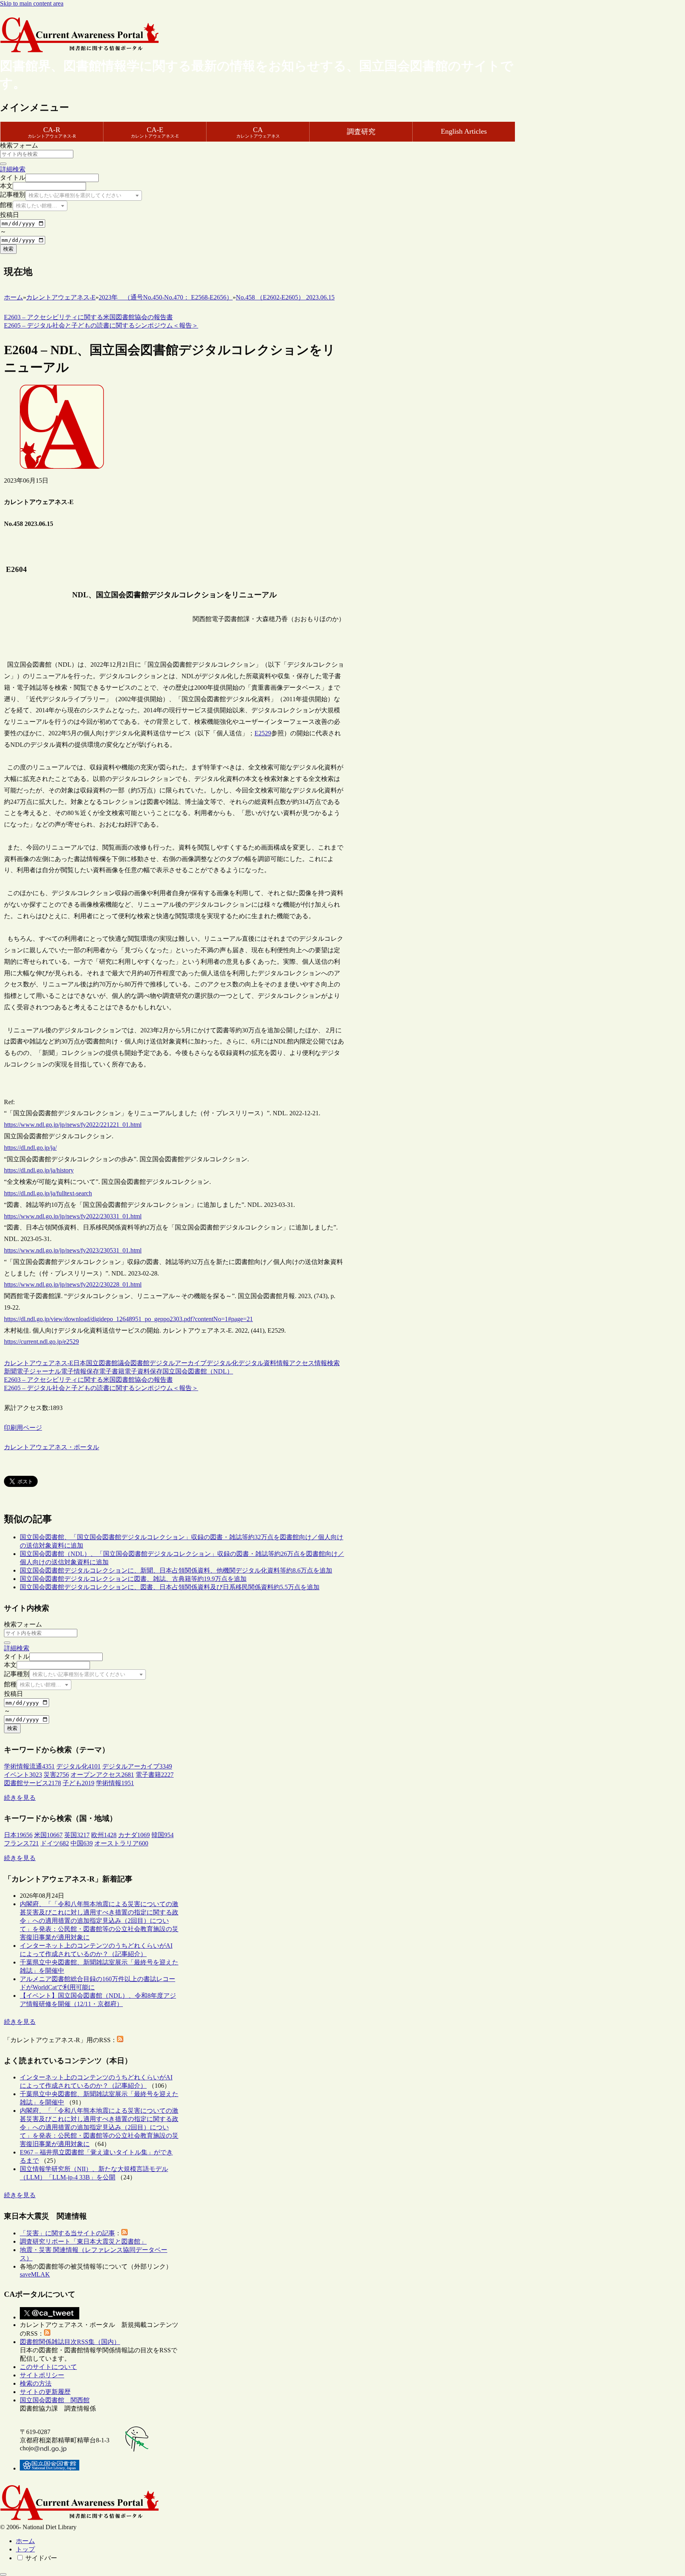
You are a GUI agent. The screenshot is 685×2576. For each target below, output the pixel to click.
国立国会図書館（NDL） (198, 1371)
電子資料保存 (144, 1371)
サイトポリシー (42, 2375)
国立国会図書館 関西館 (55, 2400)
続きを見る (20, 1798)
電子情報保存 (80, 1371)
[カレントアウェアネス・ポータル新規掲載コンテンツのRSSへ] (47, 2333)
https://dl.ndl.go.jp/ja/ (30, 1148)
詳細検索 (13, 169)
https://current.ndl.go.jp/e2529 (41, 1342)
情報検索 (327, 1363)
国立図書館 (102, 1363)
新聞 (10, 1371)
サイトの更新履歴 (45, 2392)
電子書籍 (112, 1371)
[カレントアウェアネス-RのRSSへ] (120, 2040)
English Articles (464, 131)
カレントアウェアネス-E (39, 1363)
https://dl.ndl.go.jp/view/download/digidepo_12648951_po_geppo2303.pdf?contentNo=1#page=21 (128, 1319)
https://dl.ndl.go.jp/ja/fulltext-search (48, 1193)
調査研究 (361, 132)
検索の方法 (36, 2383)
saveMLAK (35, 2274)
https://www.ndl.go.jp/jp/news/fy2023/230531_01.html (73, 1250)
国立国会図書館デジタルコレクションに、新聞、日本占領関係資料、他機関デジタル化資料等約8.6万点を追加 (176, 1570)
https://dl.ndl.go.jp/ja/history (39, 1170)
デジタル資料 (257, 1363)
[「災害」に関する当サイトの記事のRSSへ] (124, 2233)
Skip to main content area (32, 3)
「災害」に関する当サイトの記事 (67, 2233)
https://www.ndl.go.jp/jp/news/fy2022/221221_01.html (73, 1125)
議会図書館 (134, 1363)
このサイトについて (48, 2367)
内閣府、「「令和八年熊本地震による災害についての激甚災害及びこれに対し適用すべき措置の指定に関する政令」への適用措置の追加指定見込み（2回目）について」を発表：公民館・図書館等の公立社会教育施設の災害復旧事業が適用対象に (99, 1921)
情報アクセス (295, 1363)
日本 (80, 1363)
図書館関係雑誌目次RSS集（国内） (70, 2342)
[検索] (3, 164)
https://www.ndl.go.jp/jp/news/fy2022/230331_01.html (73, 1216)
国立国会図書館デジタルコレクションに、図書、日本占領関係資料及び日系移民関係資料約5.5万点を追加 (170, 1587)
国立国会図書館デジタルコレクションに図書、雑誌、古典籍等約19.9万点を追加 (133, 1579)
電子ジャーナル (39, 1371)
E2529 (263, 733)
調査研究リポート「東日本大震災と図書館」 (83, 2241)
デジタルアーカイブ (178, 1363)
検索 (8, 249)
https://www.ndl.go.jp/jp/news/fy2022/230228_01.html (73, 1284)
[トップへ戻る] (3, 2574)
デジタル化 (222, 1363)
